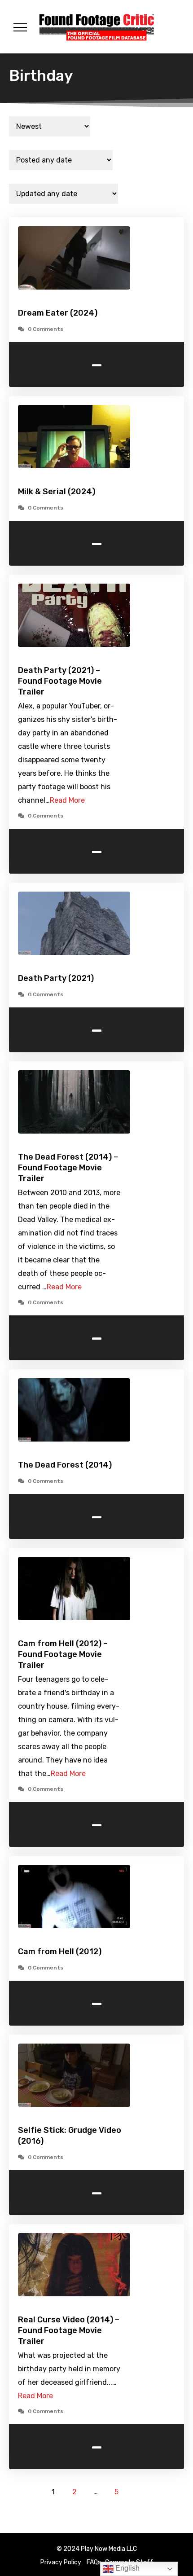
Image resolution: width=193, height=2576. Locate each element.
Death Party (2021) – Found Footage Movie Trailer (60, 681)
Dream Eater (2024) (58, 313)
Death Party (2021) (56, 978)
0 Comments (46, 329)
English (127, 2568)
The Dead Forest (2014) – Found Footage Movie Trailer (68, 1168)
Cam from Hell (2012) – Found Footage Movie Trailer (63, 1654)
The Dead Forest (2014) (65, 1465)
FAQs (94, 2562)
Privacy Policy (61, 2562)
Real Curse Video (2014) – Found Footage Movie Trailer (69, 2330)
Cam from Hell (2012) (60, 1952)
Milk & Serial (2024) (57, 492)
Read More (67, 800)
